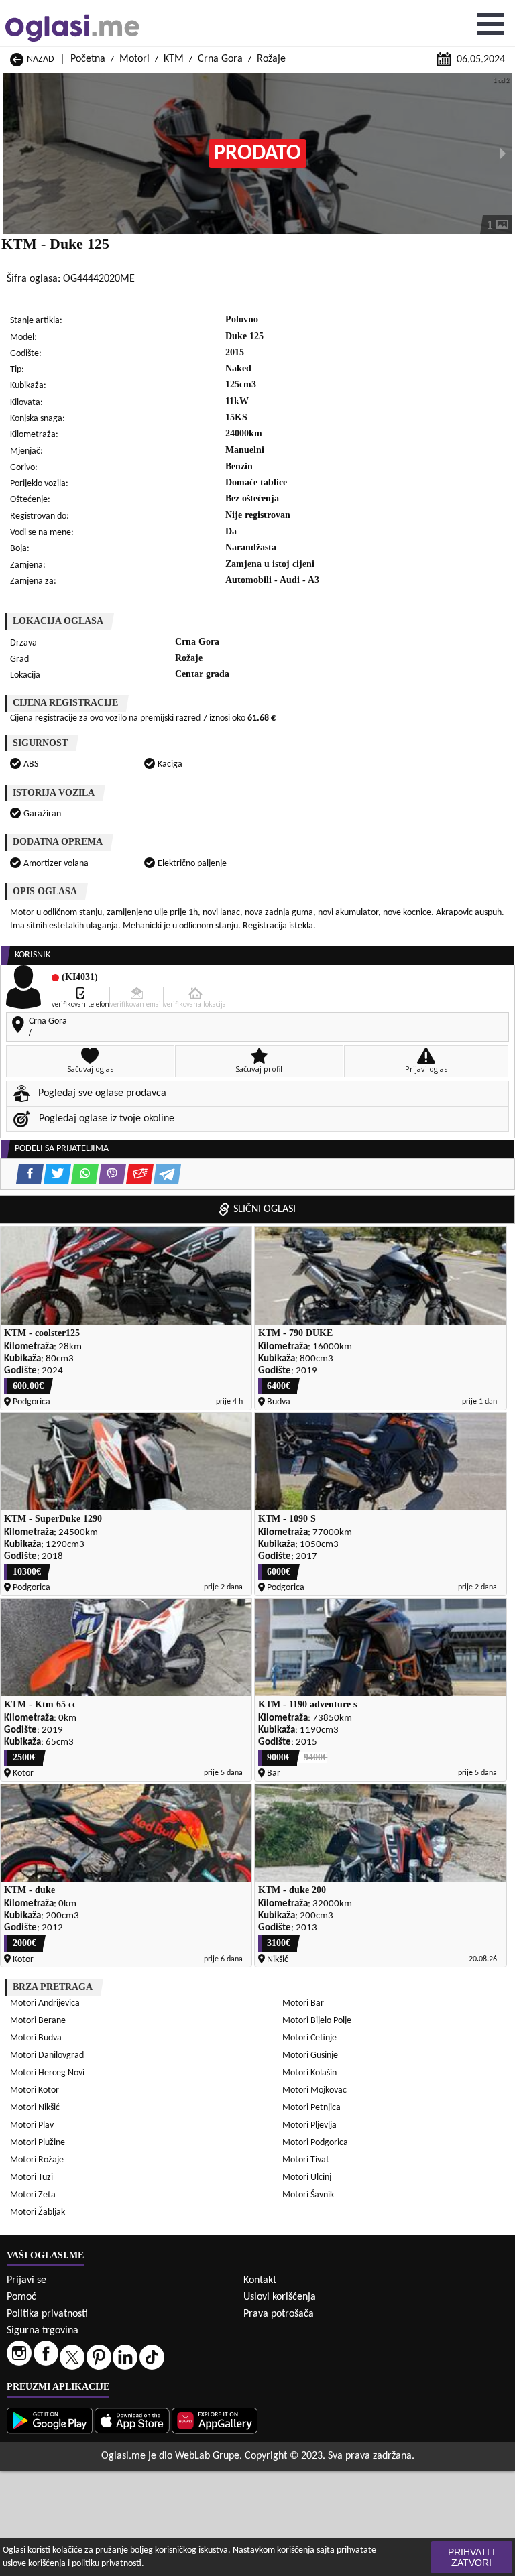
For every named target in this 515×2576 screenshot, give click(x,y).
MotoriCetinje (309, 2038)
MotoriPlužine (38, 2143)
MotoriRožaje (37, 2160)
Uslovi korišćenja (280, 2297)
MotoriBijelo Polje (317, 2021)
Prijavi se (26, 2280)
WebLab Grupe (207, 2456)
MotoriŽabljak (38, 2212)
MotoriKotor (35, 2090)
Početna (88, 59)
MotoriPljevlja (309, 2125)
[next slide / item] (503, 154)
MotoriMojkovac (314, 2090)
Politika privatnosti (47, 2314)
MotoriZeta (33, 2195)
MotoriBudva (36, 2038)
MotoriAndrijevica (45, 2003)
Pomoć (21, 2297)
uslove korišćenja (34, 2564)
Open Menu (491, 24)
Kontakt (260, 2280)
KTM (174, 59)
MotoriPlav (32, 2125)
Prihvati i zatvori (471, 2557)
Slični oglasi (265, 1209)
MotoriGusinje (310, 2056)
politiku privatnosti (107, 2564)
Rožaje (271, 59)
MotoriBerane (38, 2021)
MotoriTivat (306, 2160)
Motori (134, 59)
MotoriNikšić (35, 2108)
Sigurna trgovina (43, 2331)
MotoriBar (303, 2003)
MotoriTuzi (32, 2178)
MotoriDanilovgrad (47, 2056)
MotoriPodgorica (315, 2143)
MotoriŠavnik (308, 2195)
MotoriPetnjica (311, 2108)
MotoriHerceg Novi (47, 2073)
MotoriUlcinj (307, 2178)
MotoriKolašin (309, 2073)
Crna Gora (220, 59)
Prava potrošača (279, 2314)
